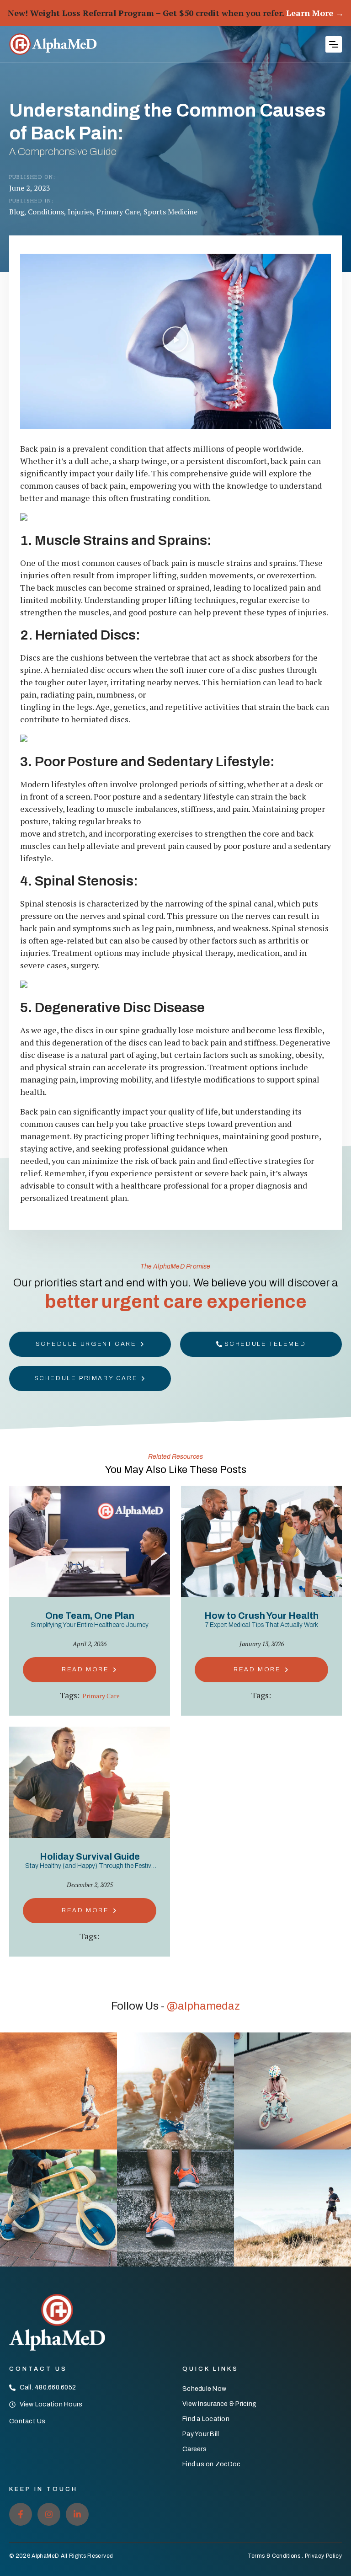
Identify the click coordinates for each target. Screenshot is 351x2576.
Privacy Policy (323, 2556)
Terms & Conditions (274, 2556)
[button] (334, 44)
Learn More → (315, 13)
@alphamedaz (203, 2006)
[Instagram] (49, 2514)
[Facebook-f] (21, 2514)
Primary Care (101, 1696)
